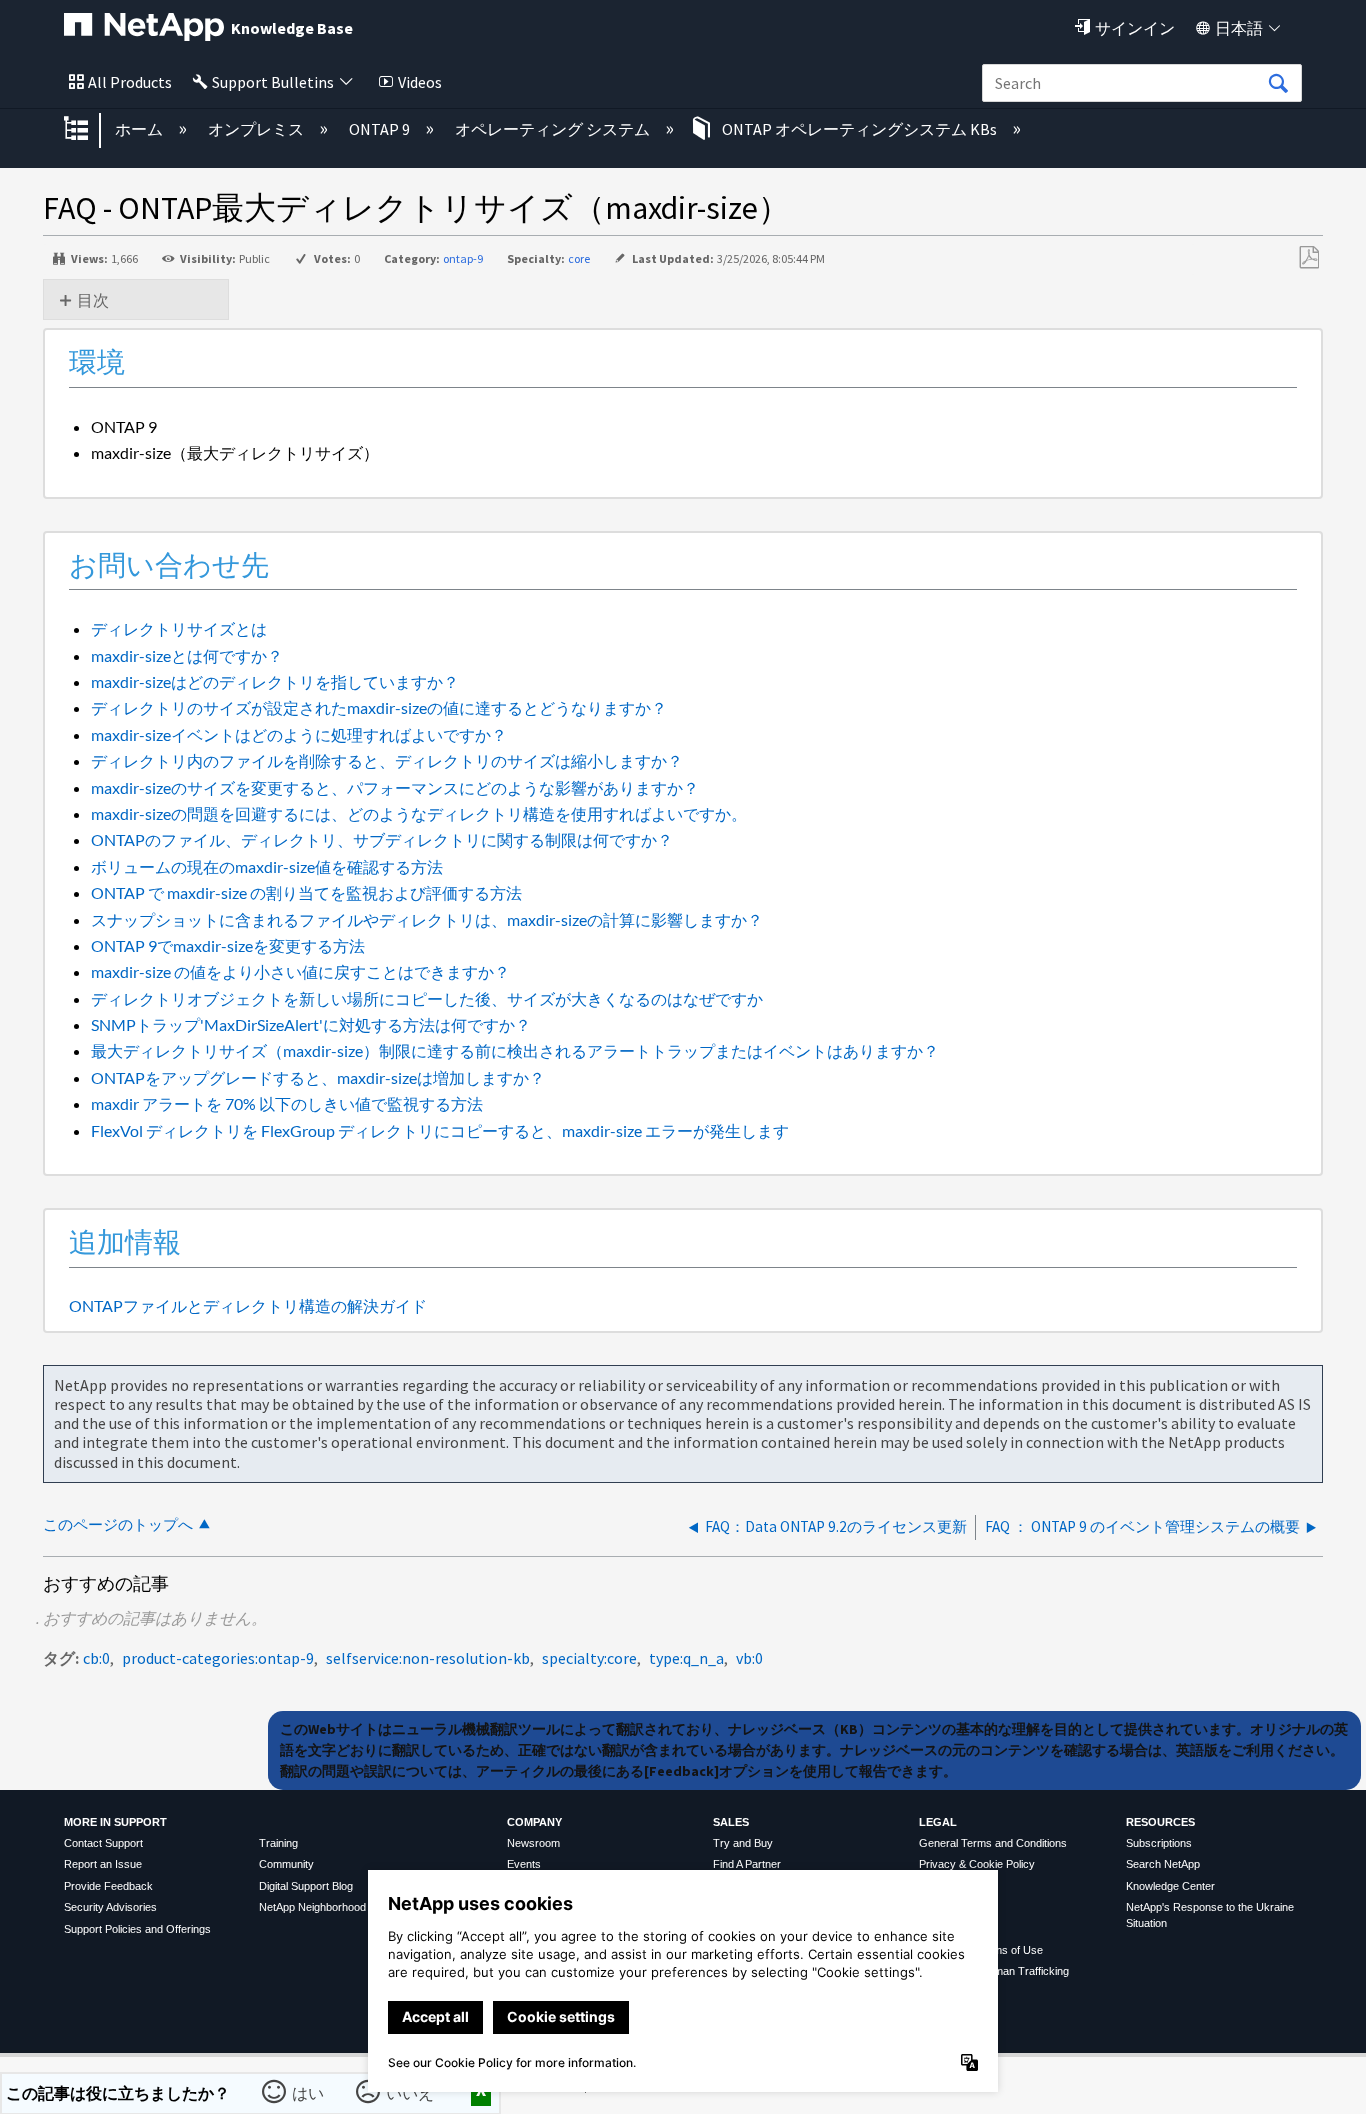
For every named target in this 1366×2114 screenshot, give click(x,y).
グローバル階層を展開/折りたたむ (89, 130)
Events (524, 1864)
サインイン (1135, 28)
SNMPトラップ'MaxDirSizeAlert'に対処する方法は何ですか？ (311, 1024)
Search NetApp (1163, 1864)
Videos (420, 82)
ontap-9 (463, 258)
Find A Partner (747, 1864)
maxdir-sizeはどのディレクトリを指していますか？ (275, 681)
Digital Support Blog (306, 1886)
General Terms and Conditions (993, 1843)
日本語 (1239, 28)
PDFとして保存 (1308, 258)
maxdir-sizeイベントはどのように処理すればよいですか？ (299, 734)
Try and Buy (743, 1843)
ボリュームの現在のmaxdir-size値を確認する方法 (267, 866)
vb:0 (749, 1658)
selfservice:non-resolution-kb (428, 1658)
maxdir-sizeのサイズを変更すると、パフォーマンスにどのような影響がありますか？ (395, 787)
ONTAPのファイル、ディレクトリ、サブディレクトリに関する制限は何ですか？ (382, 839)
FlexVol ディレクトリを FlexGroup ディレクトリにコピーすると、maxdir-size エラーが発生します (440, 1130)
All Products (130, 82)
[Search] (1278, 84)
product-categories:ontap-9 (218, 1658)
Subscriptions (1159, 1843)
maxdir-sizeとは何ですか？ (187, 655)
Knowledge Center (1170, 1886)
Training (278, 1843)
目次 (93, 300)
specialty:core (589, 1658)
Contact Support (103, 1843)
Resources (1160, 1822)
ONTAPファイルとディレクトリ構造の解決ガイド (248, 1305)
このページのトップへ (118, 1524)
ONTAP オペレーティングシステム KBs (859, 129)
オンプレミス (257, 129)
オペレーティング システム (554, 129)
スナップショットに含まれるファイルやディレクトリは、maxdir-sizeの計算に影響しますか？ (427, 919)
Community (286, 1864)
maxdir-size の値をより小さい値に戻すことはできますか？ (300, 971)
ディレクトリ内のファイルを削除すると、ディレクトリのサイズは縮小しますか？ (387, 760)
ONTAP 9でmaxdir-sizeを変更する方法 (228, 945)
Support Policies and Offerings (137, 1929)
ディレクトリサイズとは (179, 628)
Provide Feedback (108, 1886)
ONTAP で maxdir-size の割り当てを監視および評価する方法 (306, 892)
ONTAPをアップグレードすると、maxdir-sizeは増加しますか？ (318, 1077)
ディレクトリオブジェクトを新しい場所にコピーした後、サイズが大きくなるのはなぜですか (427, 998)
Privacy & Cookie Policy (977, 1864)
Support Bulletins (273, 82)
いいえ (411, 2092)
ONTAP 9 (381, 129)
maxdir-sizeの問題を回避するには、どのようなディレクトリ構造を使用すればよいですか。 (419, 813)
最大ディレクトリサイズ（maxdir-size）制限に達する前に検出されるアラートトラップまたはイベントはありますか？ (515, 1050)
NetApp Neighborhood (312, 1907)
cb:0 (96, 1658)
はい (309, 2092)
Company (534, 1822)
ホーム (140, 129)
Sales (731, 1822)
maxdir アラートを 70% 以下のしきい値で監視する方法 (287, 1103)
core (579, 258)
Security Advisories (110, 1907)
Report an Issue (103, 1864)
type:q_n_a (686, 1658)
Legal (938, 1822)
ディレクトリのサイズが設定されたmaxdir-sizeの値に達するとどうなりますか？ (379, 707)
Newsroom (533, 1843)
